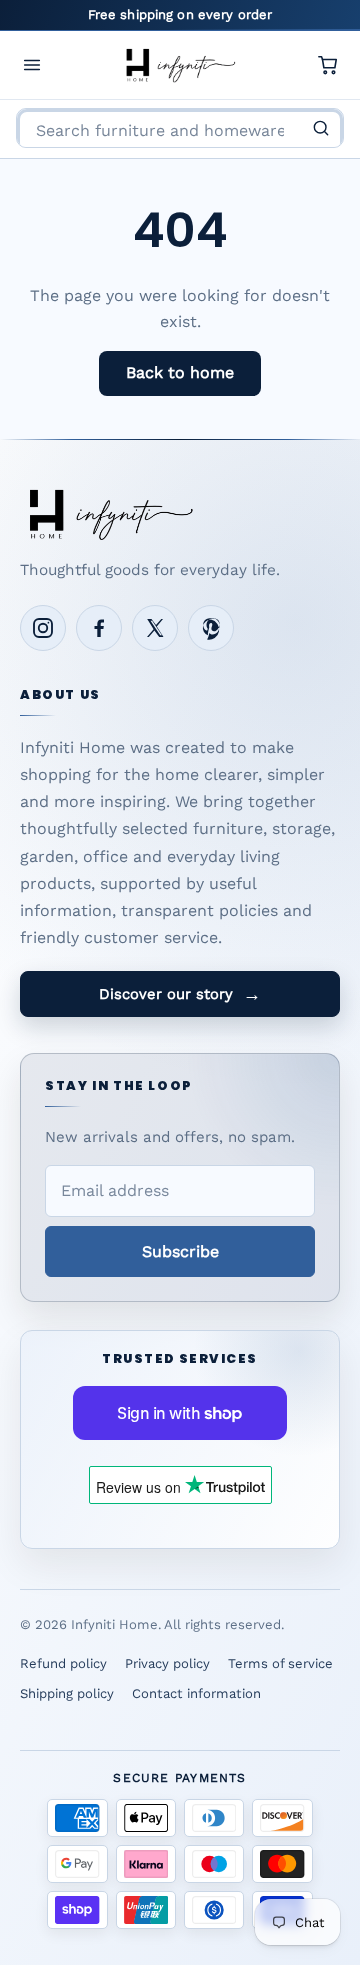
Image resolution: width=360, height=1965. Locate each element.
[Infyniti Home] (180, 65)
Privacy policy (167, 1663)
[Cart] (328, 65)
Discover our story (180, 994)
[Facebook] (99, 628)
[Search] (321, 128)
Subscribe (180, 1251)
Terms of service (280, 1663)
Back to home (180, 372)
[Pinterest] (211, 628)
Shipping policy (67, 1693)
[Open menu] (32, 65)
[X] (155, 628)
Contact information (196, 1693)
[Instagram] (43, 628)
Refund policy (63, 1663)
